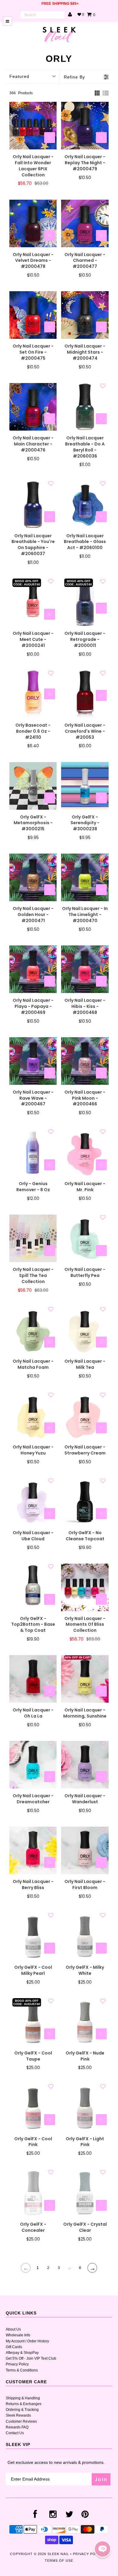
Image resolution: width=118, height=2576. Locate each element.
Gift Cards (14, 2347)
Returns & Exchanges (24, 2404)
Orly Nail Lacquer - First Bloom (85, 1885)
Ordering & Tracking (22, 2410)
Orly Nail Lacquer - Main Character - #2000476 (33, 444)
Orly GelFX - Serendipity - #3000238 (85, 823)
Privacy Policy (17, 2364)
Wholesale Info (18, 2335)
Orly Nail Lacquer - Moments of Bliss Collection (85, 1625)
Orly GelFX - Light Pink (85, 2142)
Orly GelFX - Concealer (33, 2227)
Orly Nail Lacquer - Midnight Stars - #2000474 (85, 352)
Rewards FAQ (17, 2427)
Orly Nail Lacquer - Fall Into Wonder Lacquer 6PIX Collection (33, 166)
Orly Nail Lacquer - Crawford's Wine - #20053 (85, 731)
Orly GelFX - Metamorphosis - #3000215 (33, 823)
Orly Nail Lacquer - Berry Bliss (33, 1885)
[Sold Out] (101, 517)
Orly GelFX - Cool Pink (33, 2142)
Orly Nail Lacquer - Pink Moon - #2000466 (85, 1098)
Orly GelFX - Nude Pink (85, 2056)
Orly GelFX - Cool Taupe (33, 2056)
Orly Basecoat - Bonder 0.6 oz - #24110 (33, 731)
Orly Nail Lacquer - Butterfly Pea (85, 1273)
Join (101, 2479)
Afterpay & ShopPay (22, 2353)
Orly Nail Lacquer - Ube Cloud (33, 1536)
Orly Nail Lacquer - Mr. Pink (85, 1187)
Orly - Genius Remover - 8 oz (33, 1187)
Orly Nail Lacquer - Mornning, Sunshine (85, 1713)
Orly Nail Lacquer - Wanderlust (85, 1799)
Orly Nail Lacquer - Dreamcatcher (33, 1799)
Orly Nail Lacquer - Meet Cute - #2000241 (33, 640)
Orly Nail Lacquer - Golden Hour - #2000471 (33, 915)
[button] (103, 2549)
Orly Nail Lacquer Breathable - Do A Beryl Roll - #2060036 (85, 447)
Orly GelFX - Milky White (85, 1970)
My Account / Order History (27, 2341)
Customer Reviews (21, 2421)
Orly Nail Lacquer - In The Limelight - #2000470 (85, 915)
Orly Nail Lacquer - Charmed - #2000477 (85, 261)
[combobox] (43, 15)
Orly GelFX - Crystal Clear (85, 2227)
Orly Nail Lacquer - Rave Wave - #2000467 (33, 1098)
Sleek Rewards (18, 2415)
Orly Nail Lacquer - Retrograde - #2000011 (85, 640)
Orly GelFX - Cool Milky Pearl (33, 1970)
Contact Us (15, 2433)
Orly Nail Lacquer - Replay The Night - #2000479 (85, 163)
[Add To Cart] (50, 138)
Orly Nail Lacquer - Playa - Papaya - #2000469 (33, 1006)
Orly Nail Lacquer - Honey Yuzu (33, 1450)
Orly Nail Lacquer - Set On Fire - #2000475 (33, 352)
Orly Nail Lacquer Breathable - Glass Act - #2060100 (85, 542)
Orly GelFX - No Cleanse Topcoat (85, 1536)
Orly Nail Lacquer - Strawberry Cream (85, 1450)
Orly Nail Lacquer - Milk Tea (85, 1364)
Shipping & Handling (23, 2398)
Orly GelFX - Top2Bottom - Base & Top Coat (33, 1625)
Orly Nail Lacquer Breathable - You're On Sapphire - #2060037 (33, 545)
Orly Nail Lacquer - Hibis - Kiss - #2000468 (85, 1006)
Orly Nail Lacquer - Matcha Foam (33, 1364)
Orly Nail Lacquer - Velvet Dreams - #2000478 (33, 261)
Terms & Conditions (22, 2370)
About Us (13, 2329)
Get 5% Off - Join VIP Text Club (31, 2358)
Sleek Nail (58, 2554)
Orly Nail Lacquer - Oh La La (33, 1713)
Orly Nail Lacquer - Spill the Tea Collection (33, 1276)
